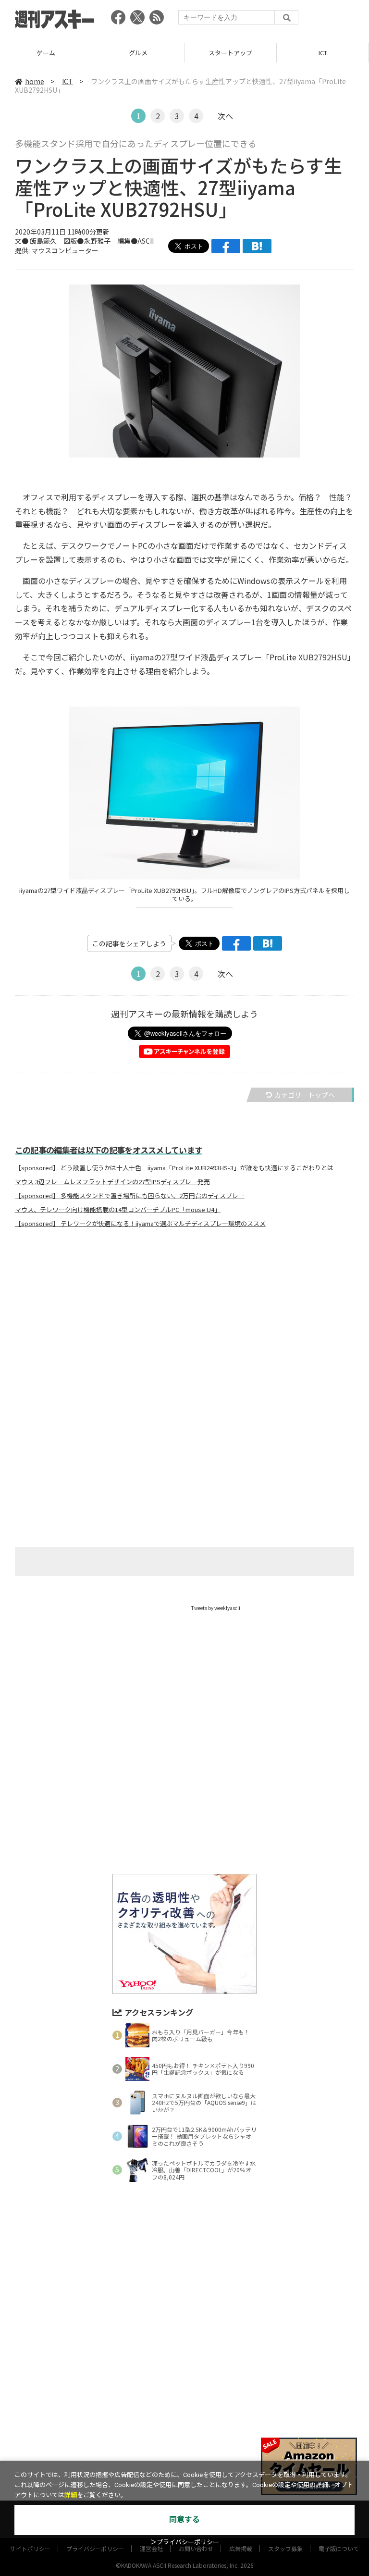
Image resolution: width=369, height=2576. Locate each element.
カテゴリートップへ (305, 1095)
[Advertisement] (184, 1330)
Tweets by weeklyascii (216, 1608)
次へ (225, 116)
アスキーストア (323, 53)
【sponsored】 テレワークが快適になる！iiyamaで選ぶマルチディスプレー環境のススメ (140, 1224)
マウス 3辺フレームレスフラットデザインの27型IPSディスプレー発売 (112, 1182)
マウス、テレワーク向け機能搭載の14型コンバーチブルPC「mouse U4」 (118, 1210)
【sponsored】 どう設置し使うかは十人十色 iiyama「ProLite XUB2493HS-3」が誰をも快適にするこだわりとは (174, 1168)
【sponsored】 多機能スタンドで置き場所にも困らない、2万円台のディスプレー (130, 1196)
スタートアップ (138, 53)
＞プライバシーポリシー (185, 2542)
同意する (184, 2520)
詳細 (71, 2495)
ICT (231, 53)
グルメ (46, 53)
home (35, 81)
